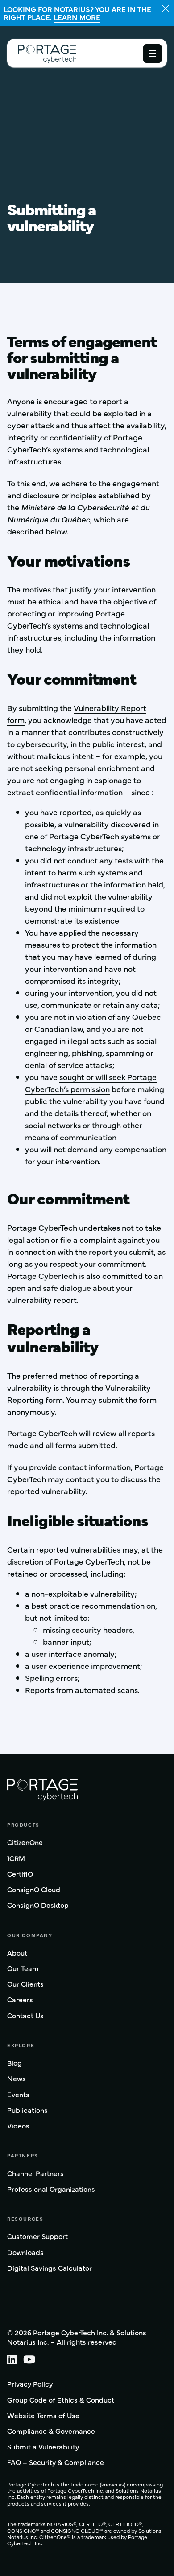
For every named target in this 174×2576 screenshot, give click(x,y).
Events (18, 2095)
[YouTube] (33, 2359)
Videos (18, 2126)
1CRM (16, 1859)
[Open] (153, 53)
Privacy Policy (30, 2384)
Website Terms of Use (43, 2415)
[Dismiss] (166, 8)
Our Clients (25, 1984)
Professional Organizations (51, 2189)
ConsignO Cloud (34, 1890)
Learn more (77, 17)
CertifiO (20, 1874)
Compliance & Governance (51, 2431)
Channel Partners (35, 2174)
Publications (27, 2110)
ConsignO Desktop (38, 1905)
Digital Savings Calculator (50, 2268)
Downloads (25, 2253)
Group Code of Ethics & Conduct (61, 2400)
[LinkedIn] (15, 2359)
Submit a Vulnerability (43, 2447)
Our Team (23, 1969)
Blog (14, 2063)
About (17, 1953)
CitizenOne (25, 1843)
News (17, 2079)
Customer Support (37, 2237)
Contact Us (25, 2016)
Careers (20, 2000)
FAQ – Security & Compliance (56, 2462)
